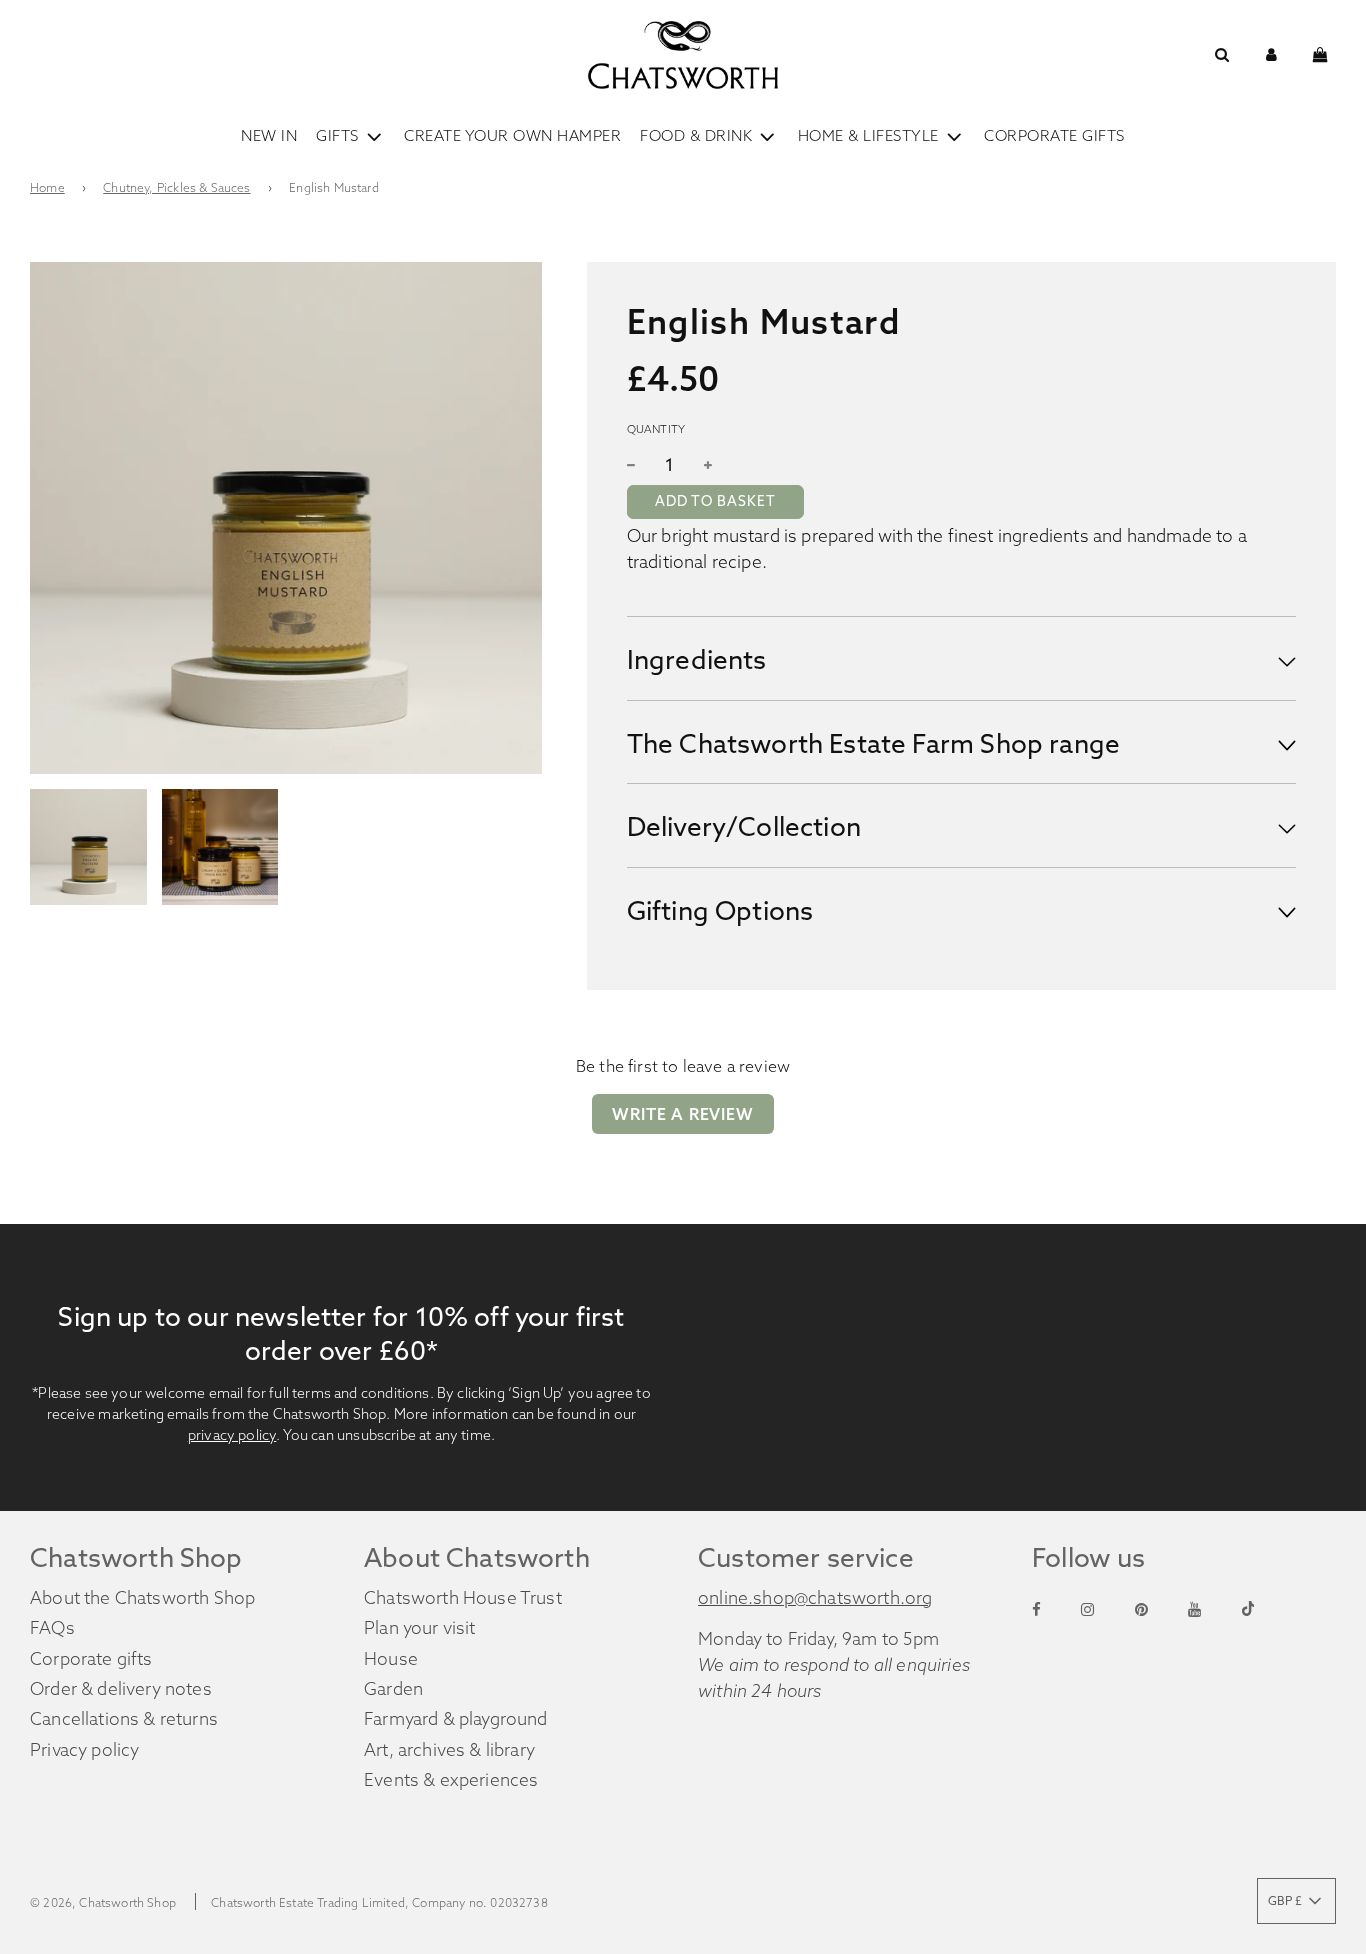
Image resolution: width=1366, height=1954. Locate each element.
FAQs (52, 1628)
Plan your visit (420, 1628)
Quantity (656, 429)
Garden (393, 1689)
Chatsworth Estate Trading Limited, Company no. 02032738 (379, 1902)
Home (47, 187)
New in (269, 135)
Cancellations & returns (124, 1719)
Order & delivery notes (121, 1689)
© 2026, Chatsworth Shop (103, 1902)
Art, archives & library (449, 1750)
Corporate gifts (91, 1659)
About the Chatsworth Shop (142, 1598)
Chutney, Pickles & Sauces (176, 187)
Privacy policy (84, 1750)
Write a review (682, 1114)
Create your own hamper (512, 135)
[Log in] (1271, 54)
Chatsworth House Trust (463, 1598)
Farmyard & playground (456, 1719)
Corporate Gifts (1054, 135)
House (391, 1659)
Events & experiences (451, 1780)
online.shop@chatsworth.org (815, 1598)
